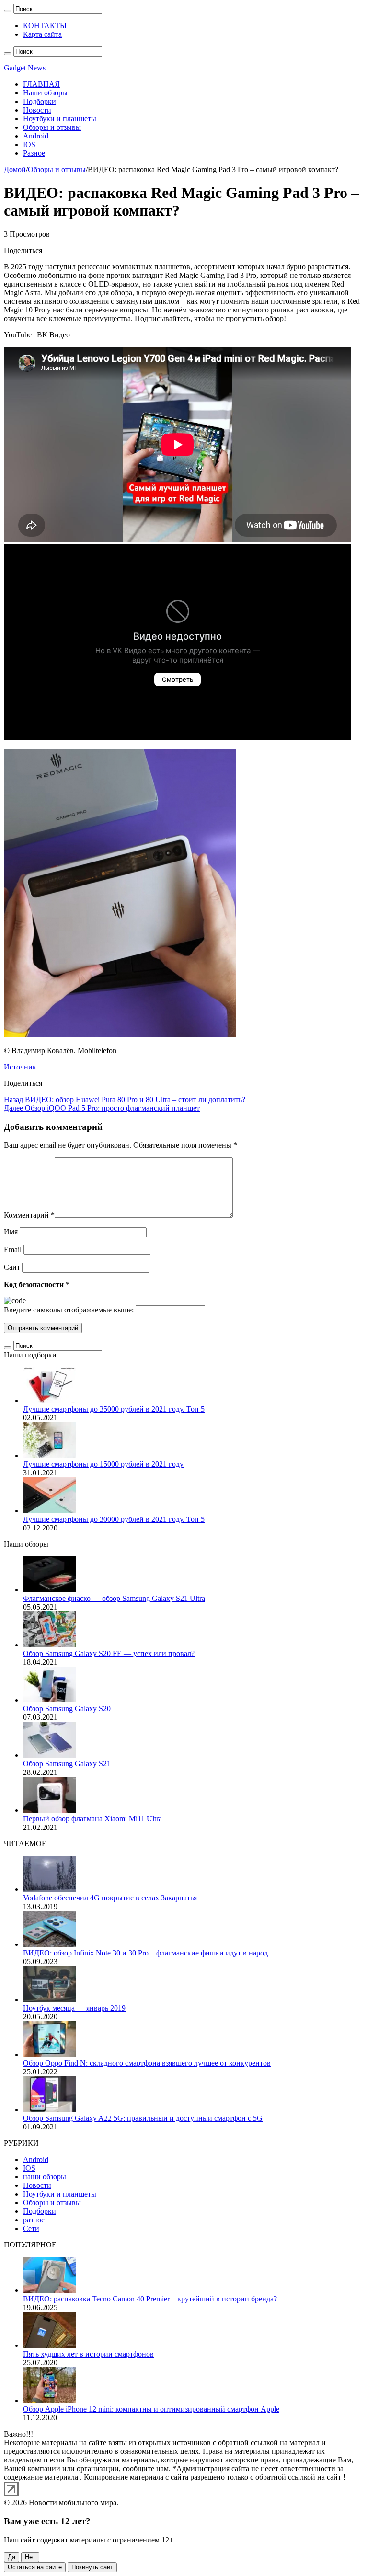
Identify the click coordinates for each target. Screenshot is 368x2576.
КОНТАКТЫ (45, 26)
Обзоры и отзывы (52, 127)
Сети (31, 2228)
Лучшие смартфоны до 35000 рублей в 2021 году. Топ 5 (114, 1409)
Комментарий (29, 1215)
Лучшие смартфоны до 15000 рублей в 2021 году (103, 1464)
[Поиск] (8, 11)
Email (13, 1249)
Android (36, 136)
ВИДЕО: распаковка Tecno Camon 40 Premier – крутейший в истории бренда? (150, 2299)
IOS (29, 144)
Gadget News (25, 68)
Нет (30, 2557)
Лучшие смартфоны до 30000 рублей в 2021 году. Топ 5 (114, 1519)
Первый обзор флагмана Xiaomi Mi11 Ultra (92, 1819)
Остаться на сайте (35, 2567)
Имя (11, 1232)
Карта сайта (42, 34)
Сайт (12, 1267)
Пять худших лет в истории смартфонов (88, 2354)
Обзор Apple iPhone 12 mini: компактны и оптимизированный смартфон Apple (151, 2409)
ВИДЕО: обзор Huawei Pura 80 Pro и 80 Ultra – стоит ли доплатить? (125, 1099)
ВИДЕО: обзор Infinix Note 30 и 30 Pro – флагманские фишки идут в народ (145, 1953)
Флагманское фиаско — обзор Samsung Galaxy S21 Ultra (114, 1598)
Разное (34, 153)
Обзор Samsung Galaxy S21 (67, 1764)
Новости (37, 110)
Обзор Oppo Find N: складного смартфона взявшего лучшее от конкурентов (147, 2063)
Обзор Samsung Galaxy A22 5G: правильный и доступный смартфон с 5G (143, 2118)
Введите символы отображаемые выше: (69, 1310)
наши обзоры (45, 2177)
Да (11, 2557)
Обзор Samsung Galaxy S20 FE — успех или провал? (109, 1653)
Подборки (40, 101)
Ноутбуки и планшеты (60, 119)
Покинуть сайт (92, 2567)
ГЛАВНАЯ (41, 84)
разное (34, 2220)
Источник (20, 1067)
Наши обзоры (45, 93)
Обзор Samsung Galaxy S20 (67, 1708)
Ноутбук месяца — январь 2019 (74, 2008)
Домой (15, 169)
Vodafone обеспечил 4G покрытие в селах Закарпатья (110, 1898)
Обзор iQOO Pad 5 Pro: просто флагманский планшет (102, 1108)
